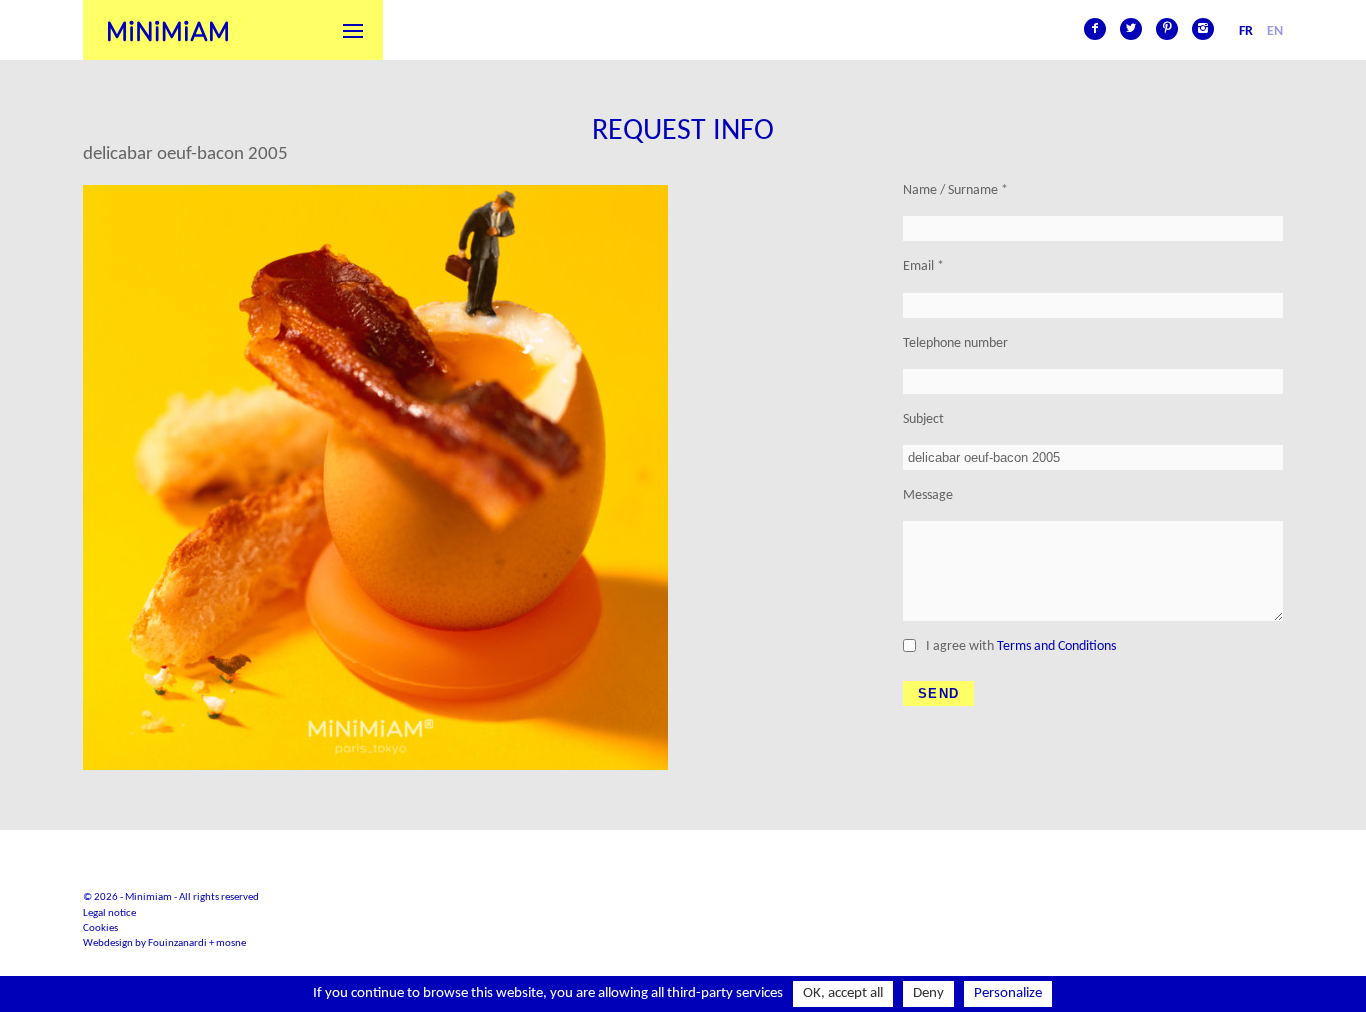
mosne (231, 943)
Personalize (1008, 993)
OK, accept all (843, 993)
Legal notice (109, 913)
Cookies (100, 928)
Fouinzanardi (177, 943)
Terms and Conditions (1056, 646)
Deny (928, 993)
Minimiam (168, 30)
